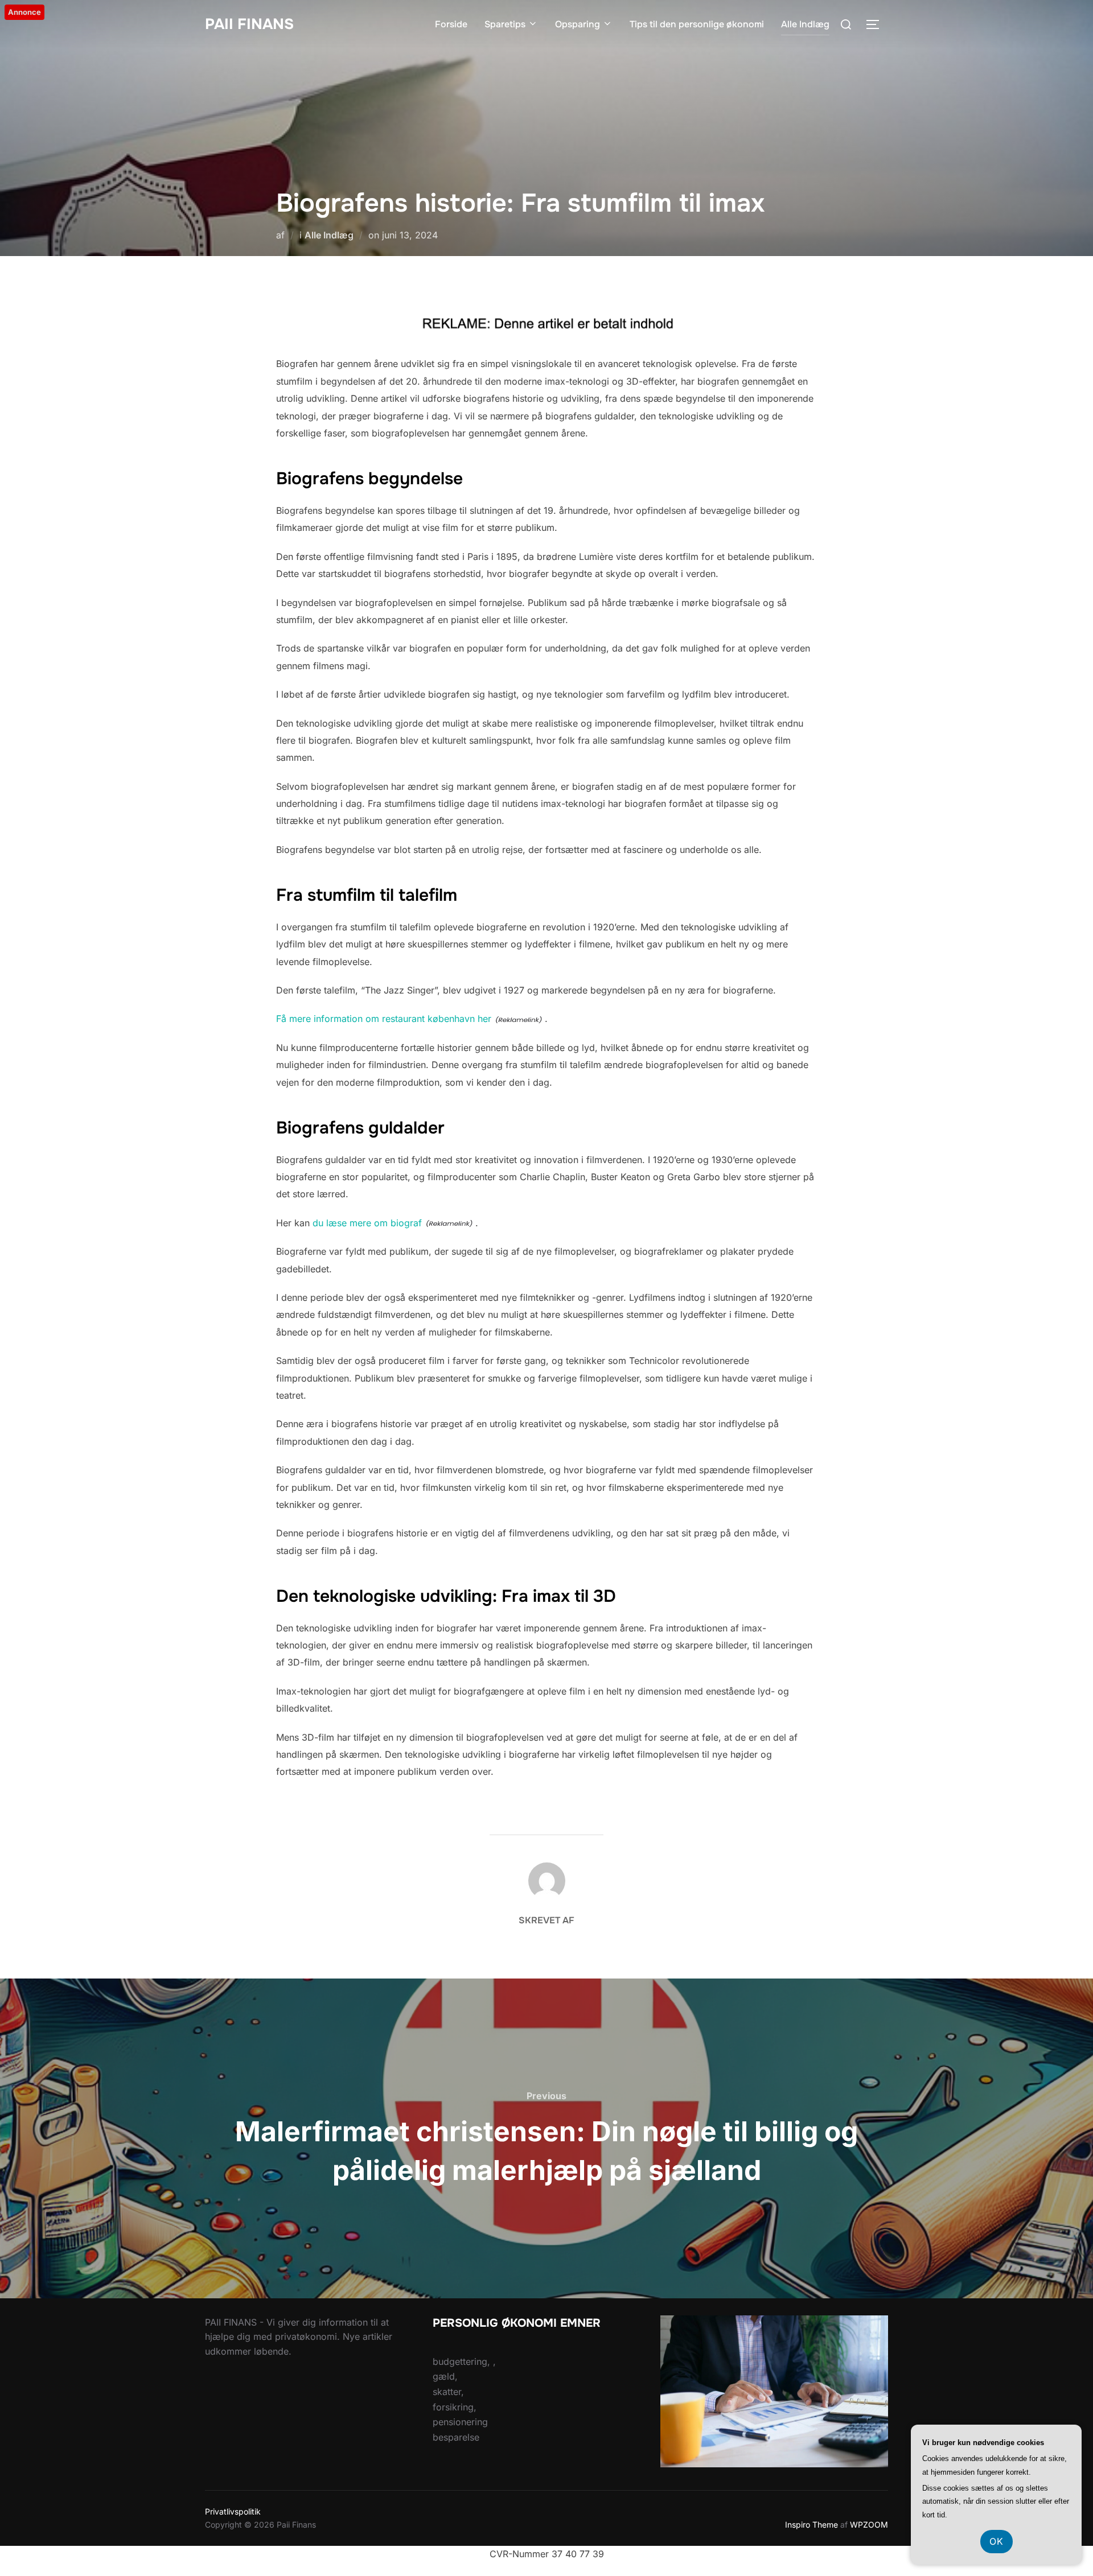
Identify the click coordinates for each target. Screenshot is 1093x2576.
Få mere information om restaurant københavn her (384, 1019)
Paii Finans (249, 24)
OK (997, 2541)
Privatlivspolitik (233, 2511)
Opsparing (578, 24)
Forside (451, 24)
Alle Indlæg (805, 24)
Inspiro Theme (811, 2525)
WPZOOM (869, 2525)
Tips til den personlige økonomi (697, 24)
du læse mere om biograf (367, 1223)
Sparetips (505, 24)
